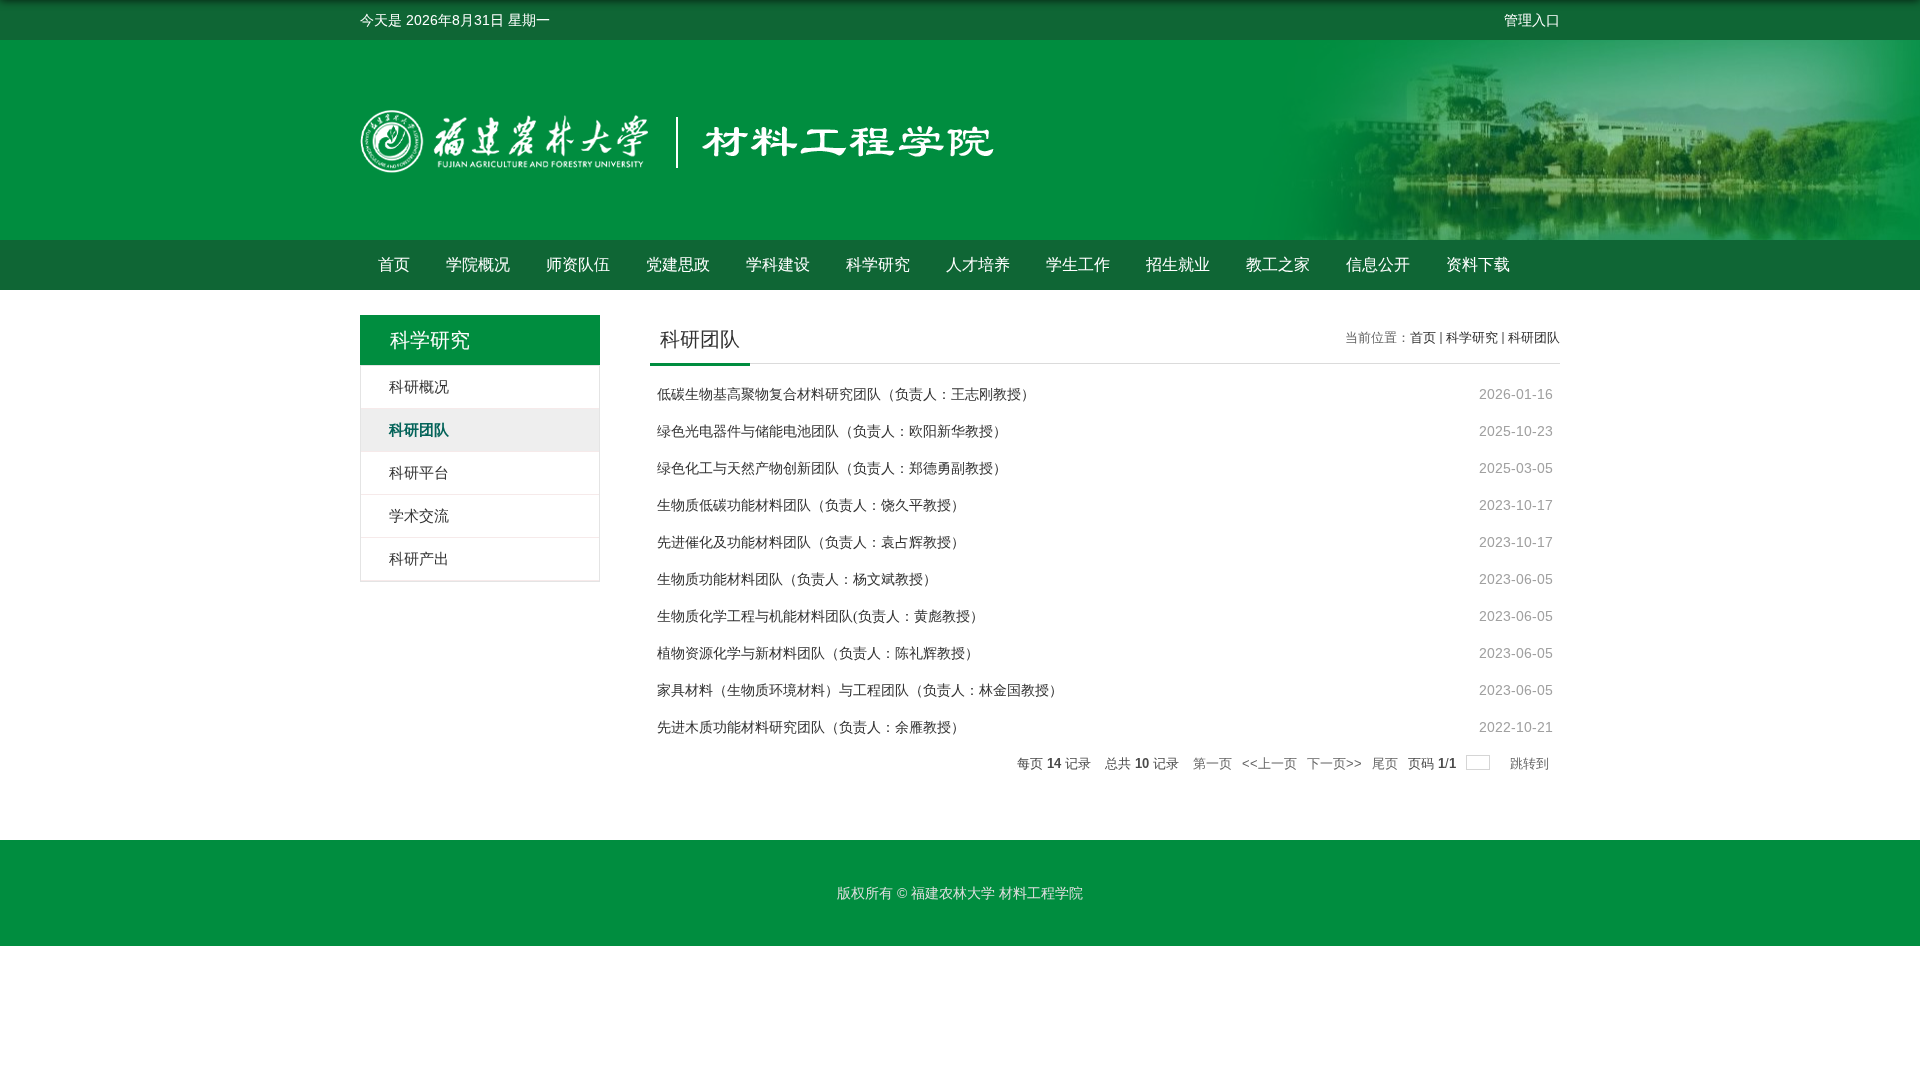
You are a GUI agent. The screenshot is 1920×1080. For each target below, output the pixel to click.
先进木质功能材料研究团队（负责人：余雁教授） (811, 727)
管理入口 (1532, 20)
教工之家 (1278, 264)
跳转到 (1531, 763)
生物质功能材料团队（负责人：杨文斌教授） (797, 579)
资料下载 (1478, 264)
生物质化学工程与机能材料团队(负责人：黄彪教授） (820, 616)
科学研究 (878, 264)
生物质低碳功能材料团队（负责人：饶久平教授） (811, 505)
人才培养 (978, 264)
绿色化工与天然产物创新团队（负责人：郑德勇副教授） (832, 468)
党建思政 (678, 264)
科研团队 (1534, 337)
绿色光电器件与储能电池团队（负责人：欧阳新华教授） (832, 431)
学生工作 (1078, 264)
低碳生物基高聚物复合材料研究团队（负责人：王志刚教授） (846, 394)
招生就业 (1178, 264)
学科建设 (778, 264)
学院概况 (478, 264)
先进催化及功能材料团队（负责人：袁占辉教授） (811, 542)
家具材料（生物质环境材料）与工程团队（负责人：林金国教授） (860, 690)
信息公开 (1378, 264)
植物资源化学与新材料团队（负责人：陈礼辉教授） (818, 653)
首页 (394, 264)
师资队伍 (578, 264)
